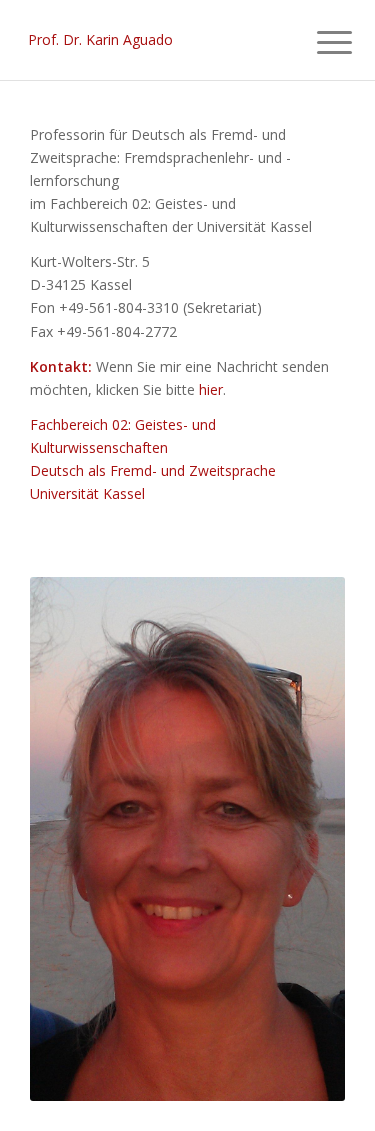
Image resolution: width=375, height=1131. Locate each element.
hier (211, 389)
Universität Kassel (87, 493)
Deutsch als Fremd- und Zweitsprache (153, 470)
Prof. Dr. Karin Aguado (100, 39)
